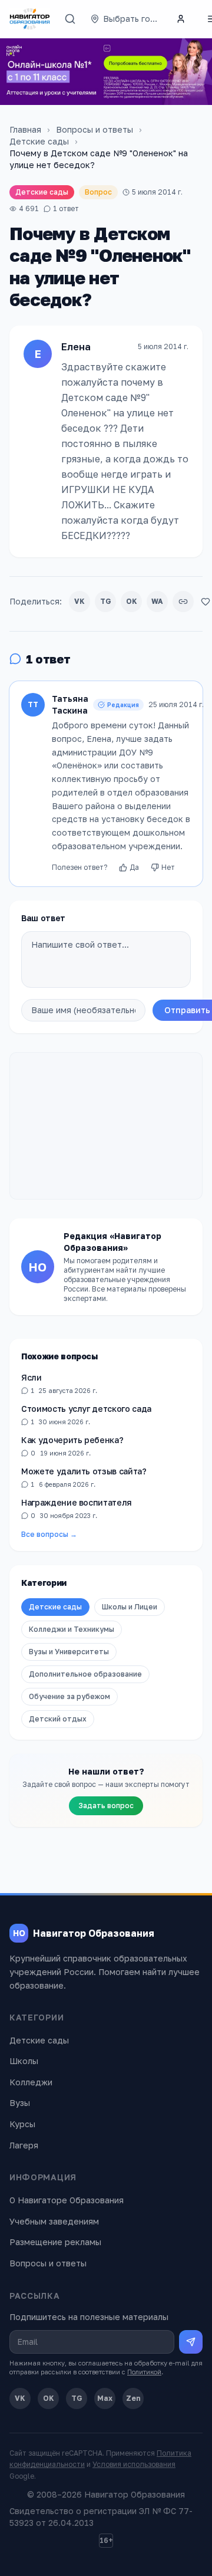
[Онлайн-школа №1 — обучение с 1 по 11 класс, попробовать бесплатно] (106, 72)
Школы (24, 2061)
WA (157, 601)
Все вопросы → (49, 1534)
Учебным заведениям (54, 2221)
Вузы (20, 2103)
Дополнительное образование (85, 1674)
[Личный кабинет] (181, 19)
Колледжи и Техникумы (72, 1629)
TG (106, 601)
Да (134, 867)
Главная (25, 129)
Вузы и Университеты (69, 1652)
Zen (133, 2398)
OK (132, 601)
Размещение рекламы (55, 2242)
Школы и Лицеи (130, 1607)
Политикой (144, 2372)
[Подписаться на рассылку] (191, 2342)
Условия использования (134, 2464)
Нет (168, 867)
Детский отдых (58, 1719)
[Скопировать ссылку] (183, 602)
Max (105, 2398)
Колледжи (31, 2082)
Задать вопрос (106, 1805)
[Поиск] (70, 19)
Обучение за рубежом (69, 1696)
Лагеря (24, 2145)
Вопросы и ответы (95, 129)
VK (79, 601)
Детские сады (39, 141)
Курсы (22, 2124)
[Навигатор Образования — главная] (30, 19)
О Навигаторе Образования (67, 2200)
